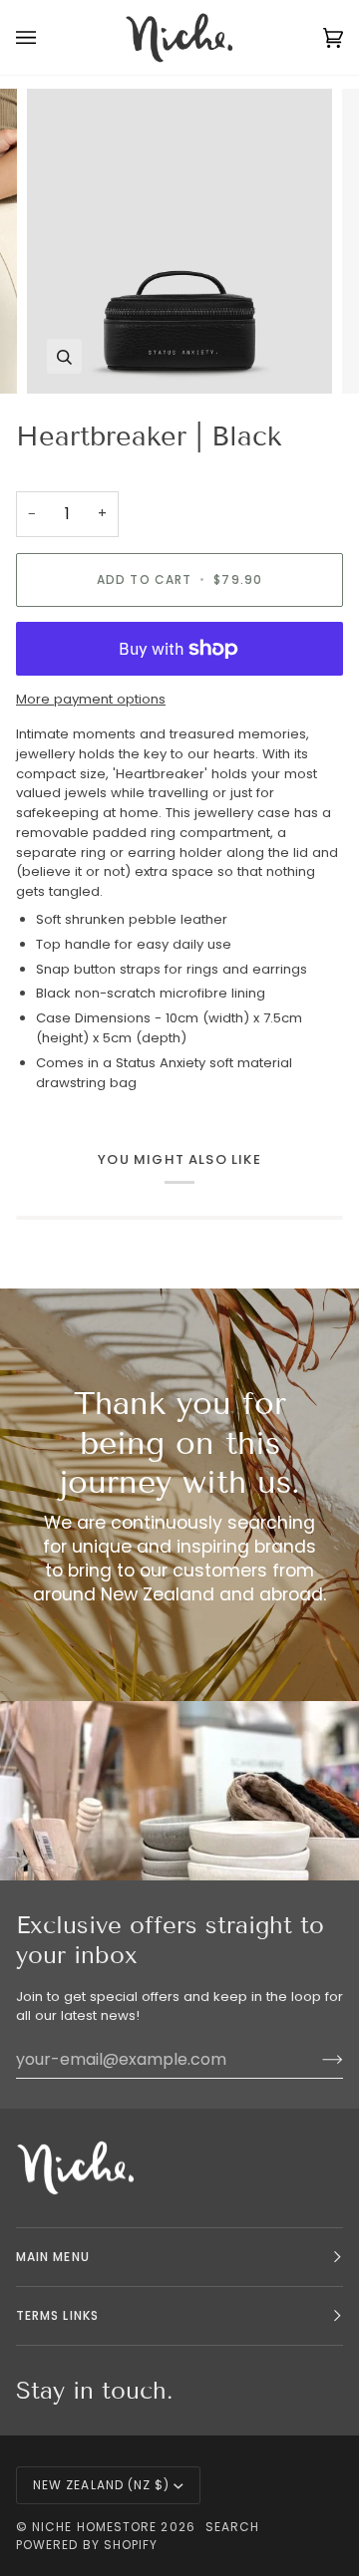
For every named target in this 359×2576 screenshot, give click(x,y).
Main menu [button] (53, 2257)
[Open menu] (46, 37)
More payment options (91, 699)
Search (232, 2527)
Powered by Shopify (87, 2545)
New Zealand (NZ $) (101, 2485)
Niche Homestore (94, 2527)
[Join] (317, 2059)
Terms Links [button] (57, 2315)
